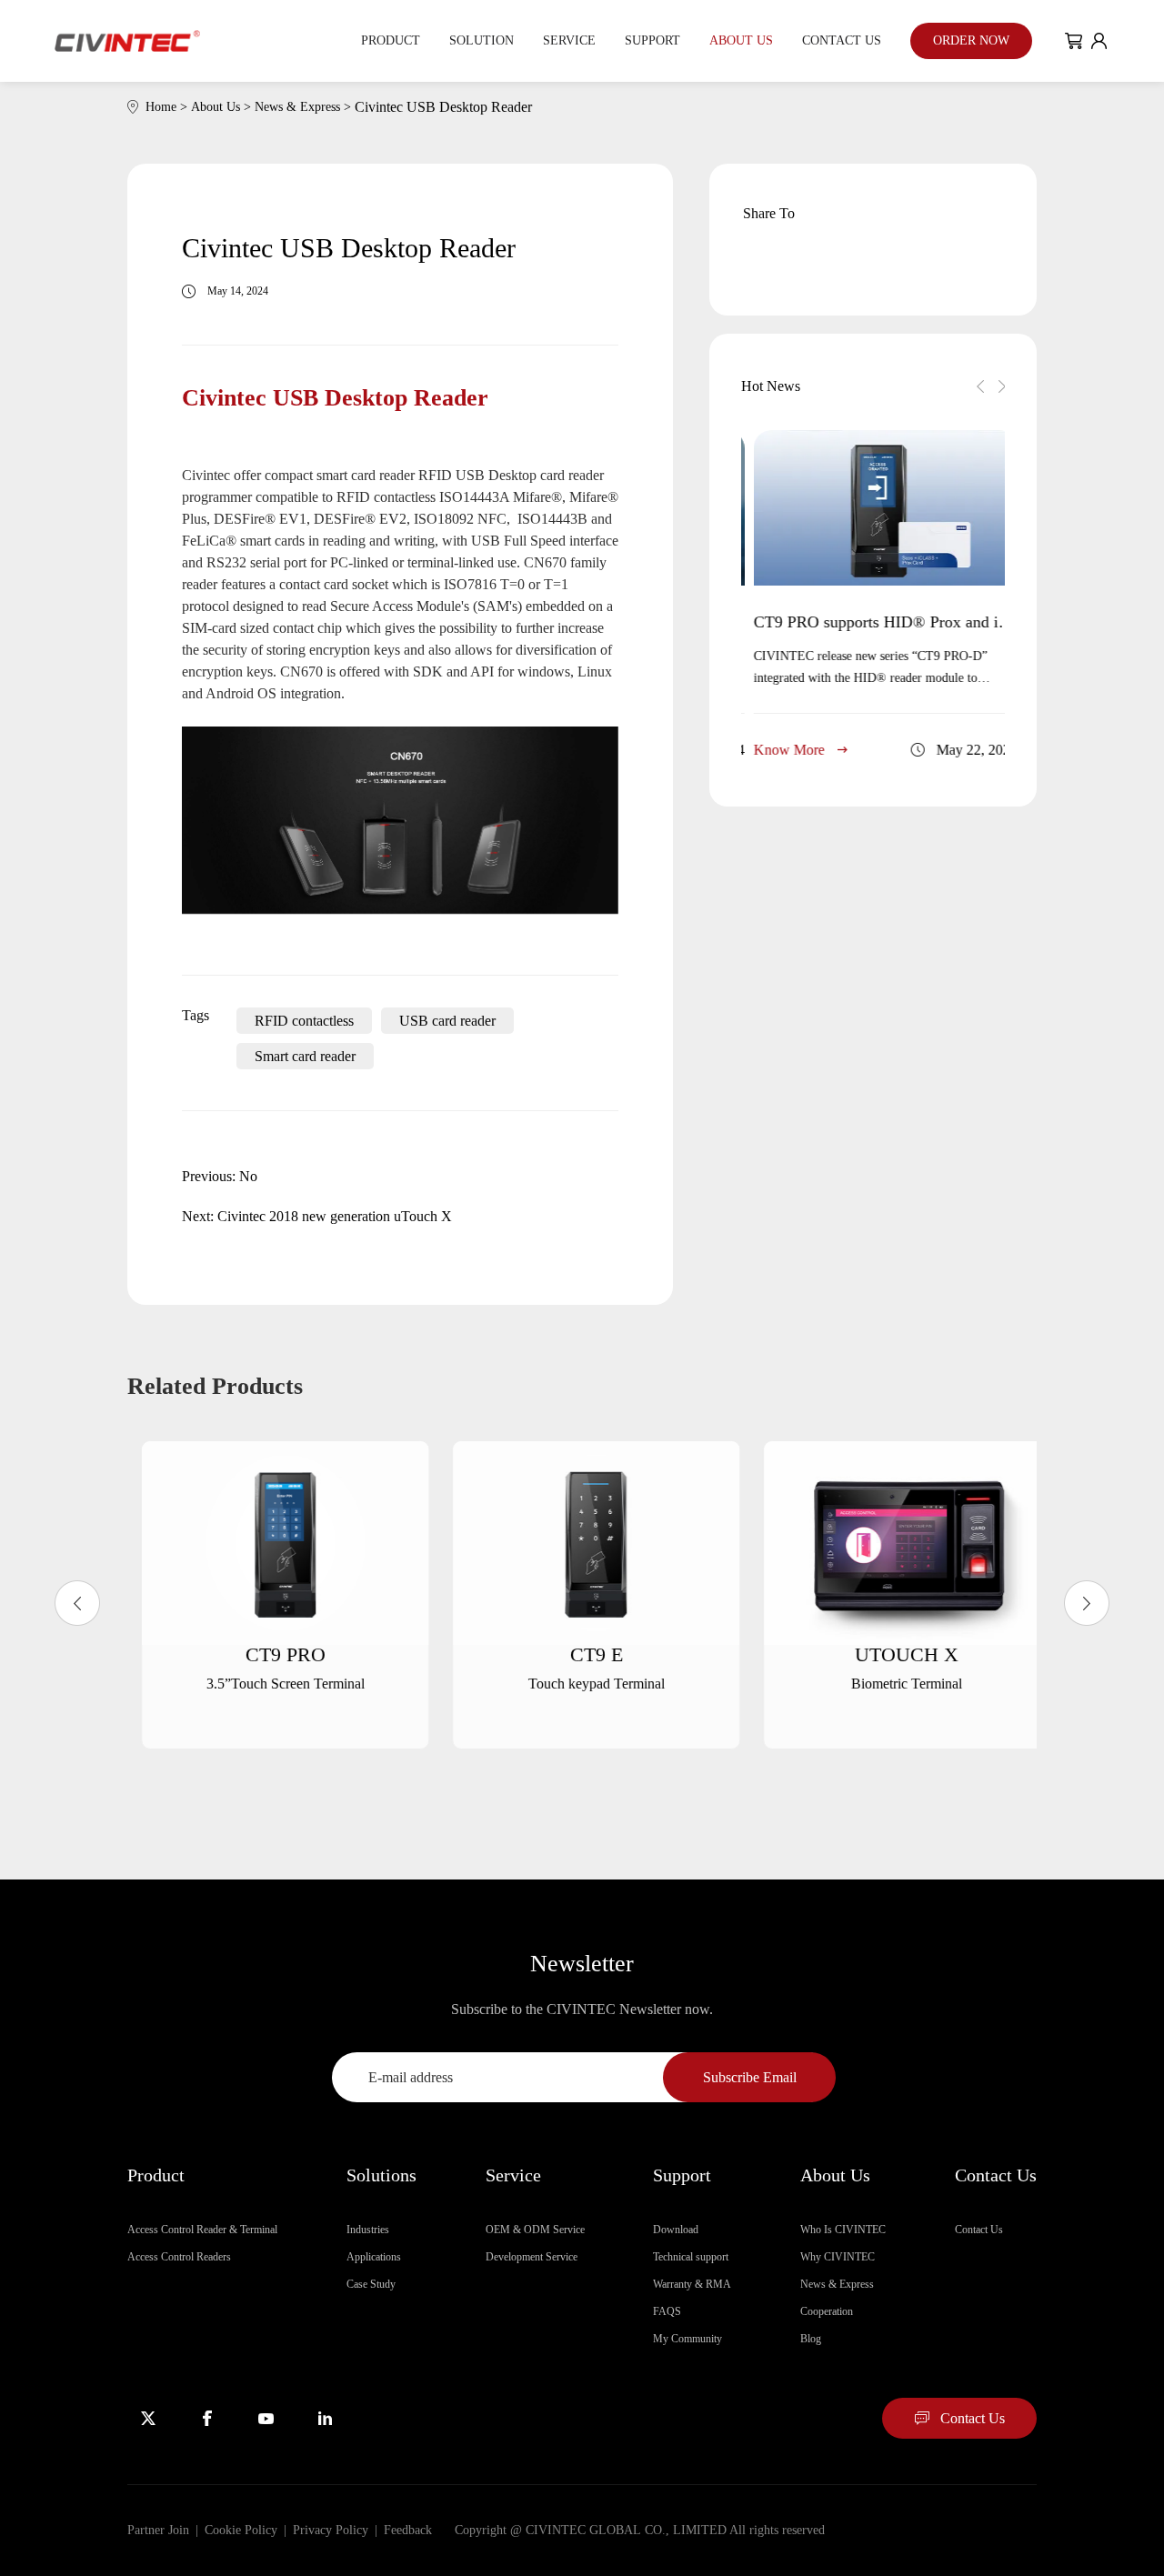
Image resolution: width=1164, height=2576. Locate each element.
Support (652, 40)
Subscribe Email (750, 2077)
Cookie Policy (241, 2530)
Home (168, 107)
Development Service (532, 2257)
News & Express (305, 107)
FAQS (667, 2311)
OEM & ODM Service (535, 2230)
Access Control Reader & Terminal (202, 2230)
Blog (811, 2339)
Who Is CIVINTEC (843, 2230)
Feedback (408, 2530)
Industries (368, 2230)
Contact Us (842, 40)
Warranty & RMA (692, 2284)
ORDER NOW (971, 40)
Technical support (691, 2257)
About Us (741, 40)
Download (676, 2230)
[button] (980, 386)
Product (391, 40)
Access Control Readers (179, 2257)
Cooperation (827, 2311)
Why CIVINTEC (838, 2257)
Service (569, 40)
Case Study (371, 2284)
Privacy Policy (331, 2530)
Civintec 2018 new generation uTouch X (335, 1216)
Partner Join (158, 2530)
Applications (374, 2257)
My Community (687, 2339)
